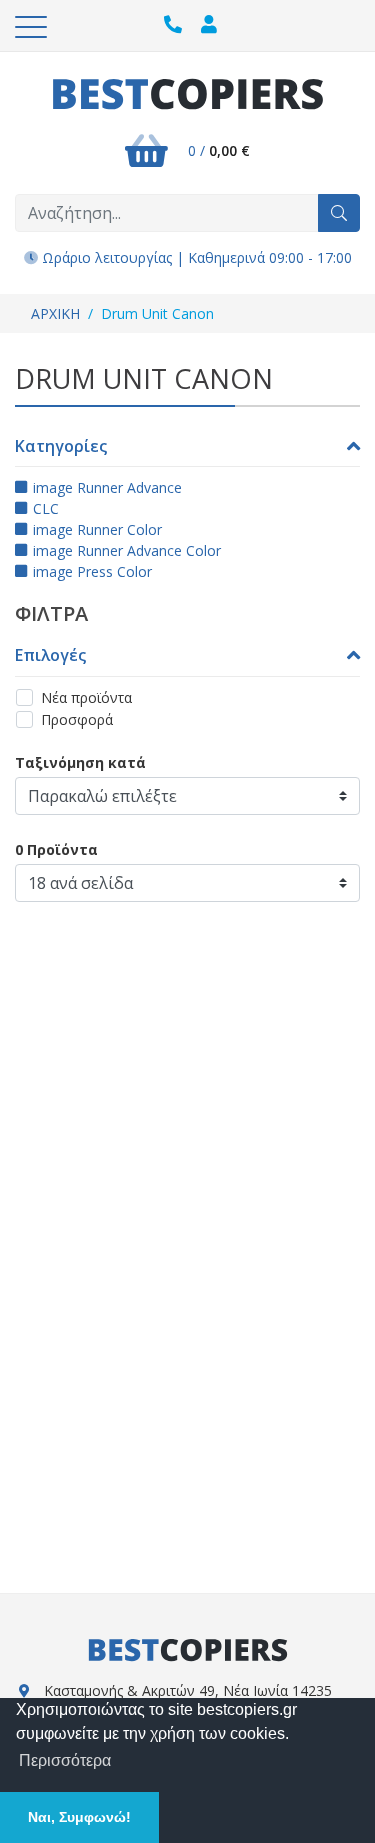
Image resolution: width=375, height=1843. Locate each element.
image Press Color (92, 571)
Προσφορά (77, 719)
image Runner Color (97, 529)
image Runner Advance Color (127, 550)
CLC (46, 508)
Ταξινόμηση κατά (80, 762)
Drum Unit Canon (157, 313)
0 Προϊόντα (56, 849)
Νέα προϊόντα (86, 697)
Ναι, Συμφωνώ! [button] (79, 1817)
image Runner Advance (107, 487)
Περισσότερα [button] (65, 1760)
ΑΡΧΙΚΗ (55, 313)
